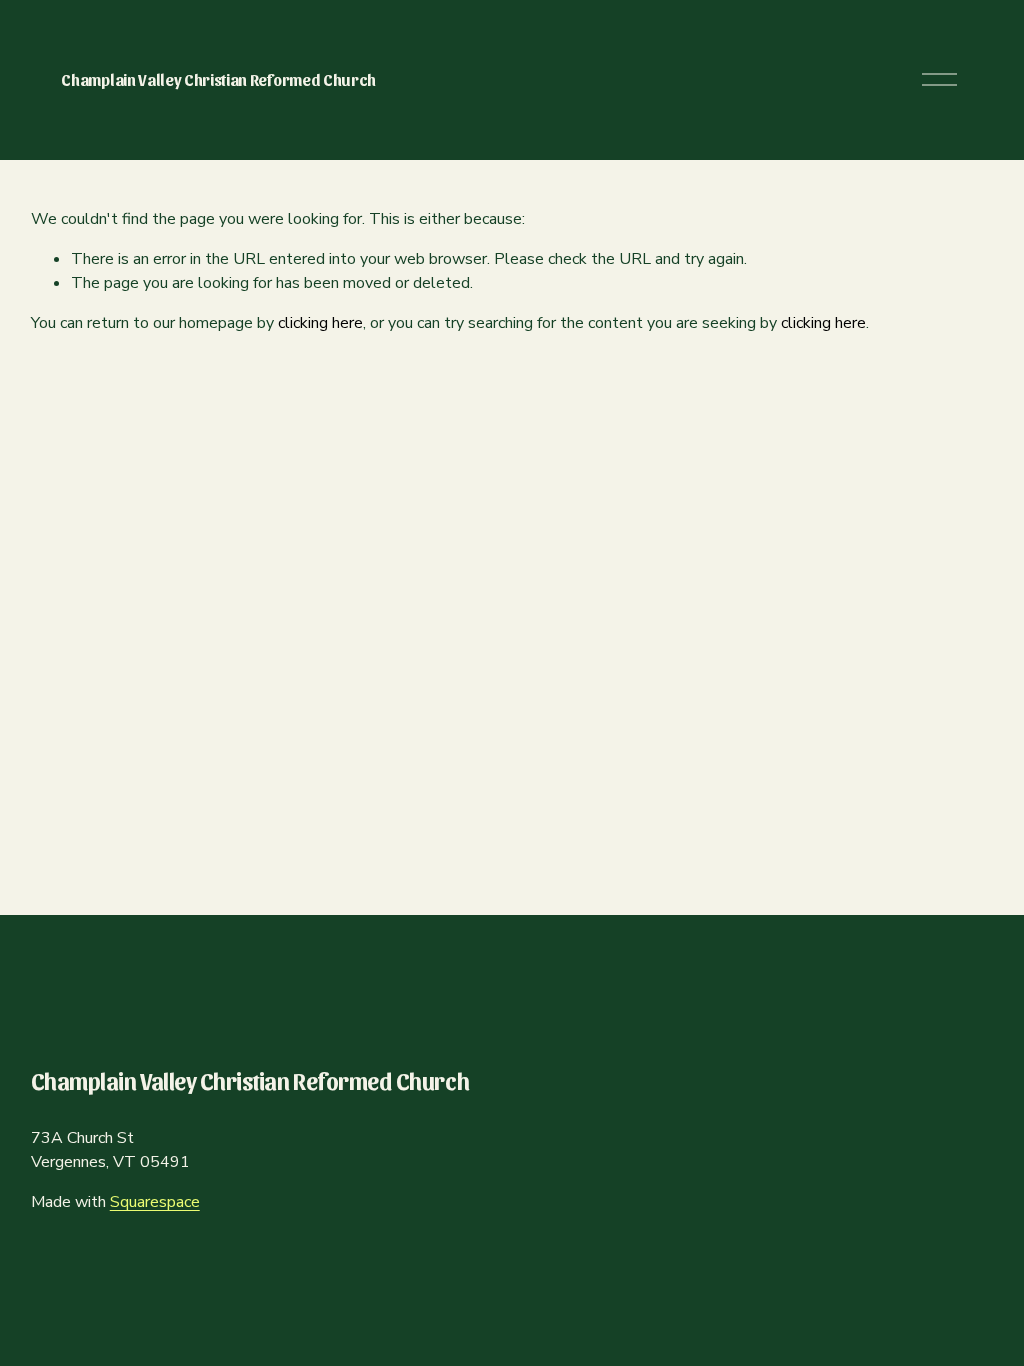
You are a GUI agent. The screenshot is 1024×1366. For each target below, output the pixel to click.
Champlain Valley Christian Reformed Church (218, 79)
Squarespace (155, 1202)
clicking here (320, 323)
